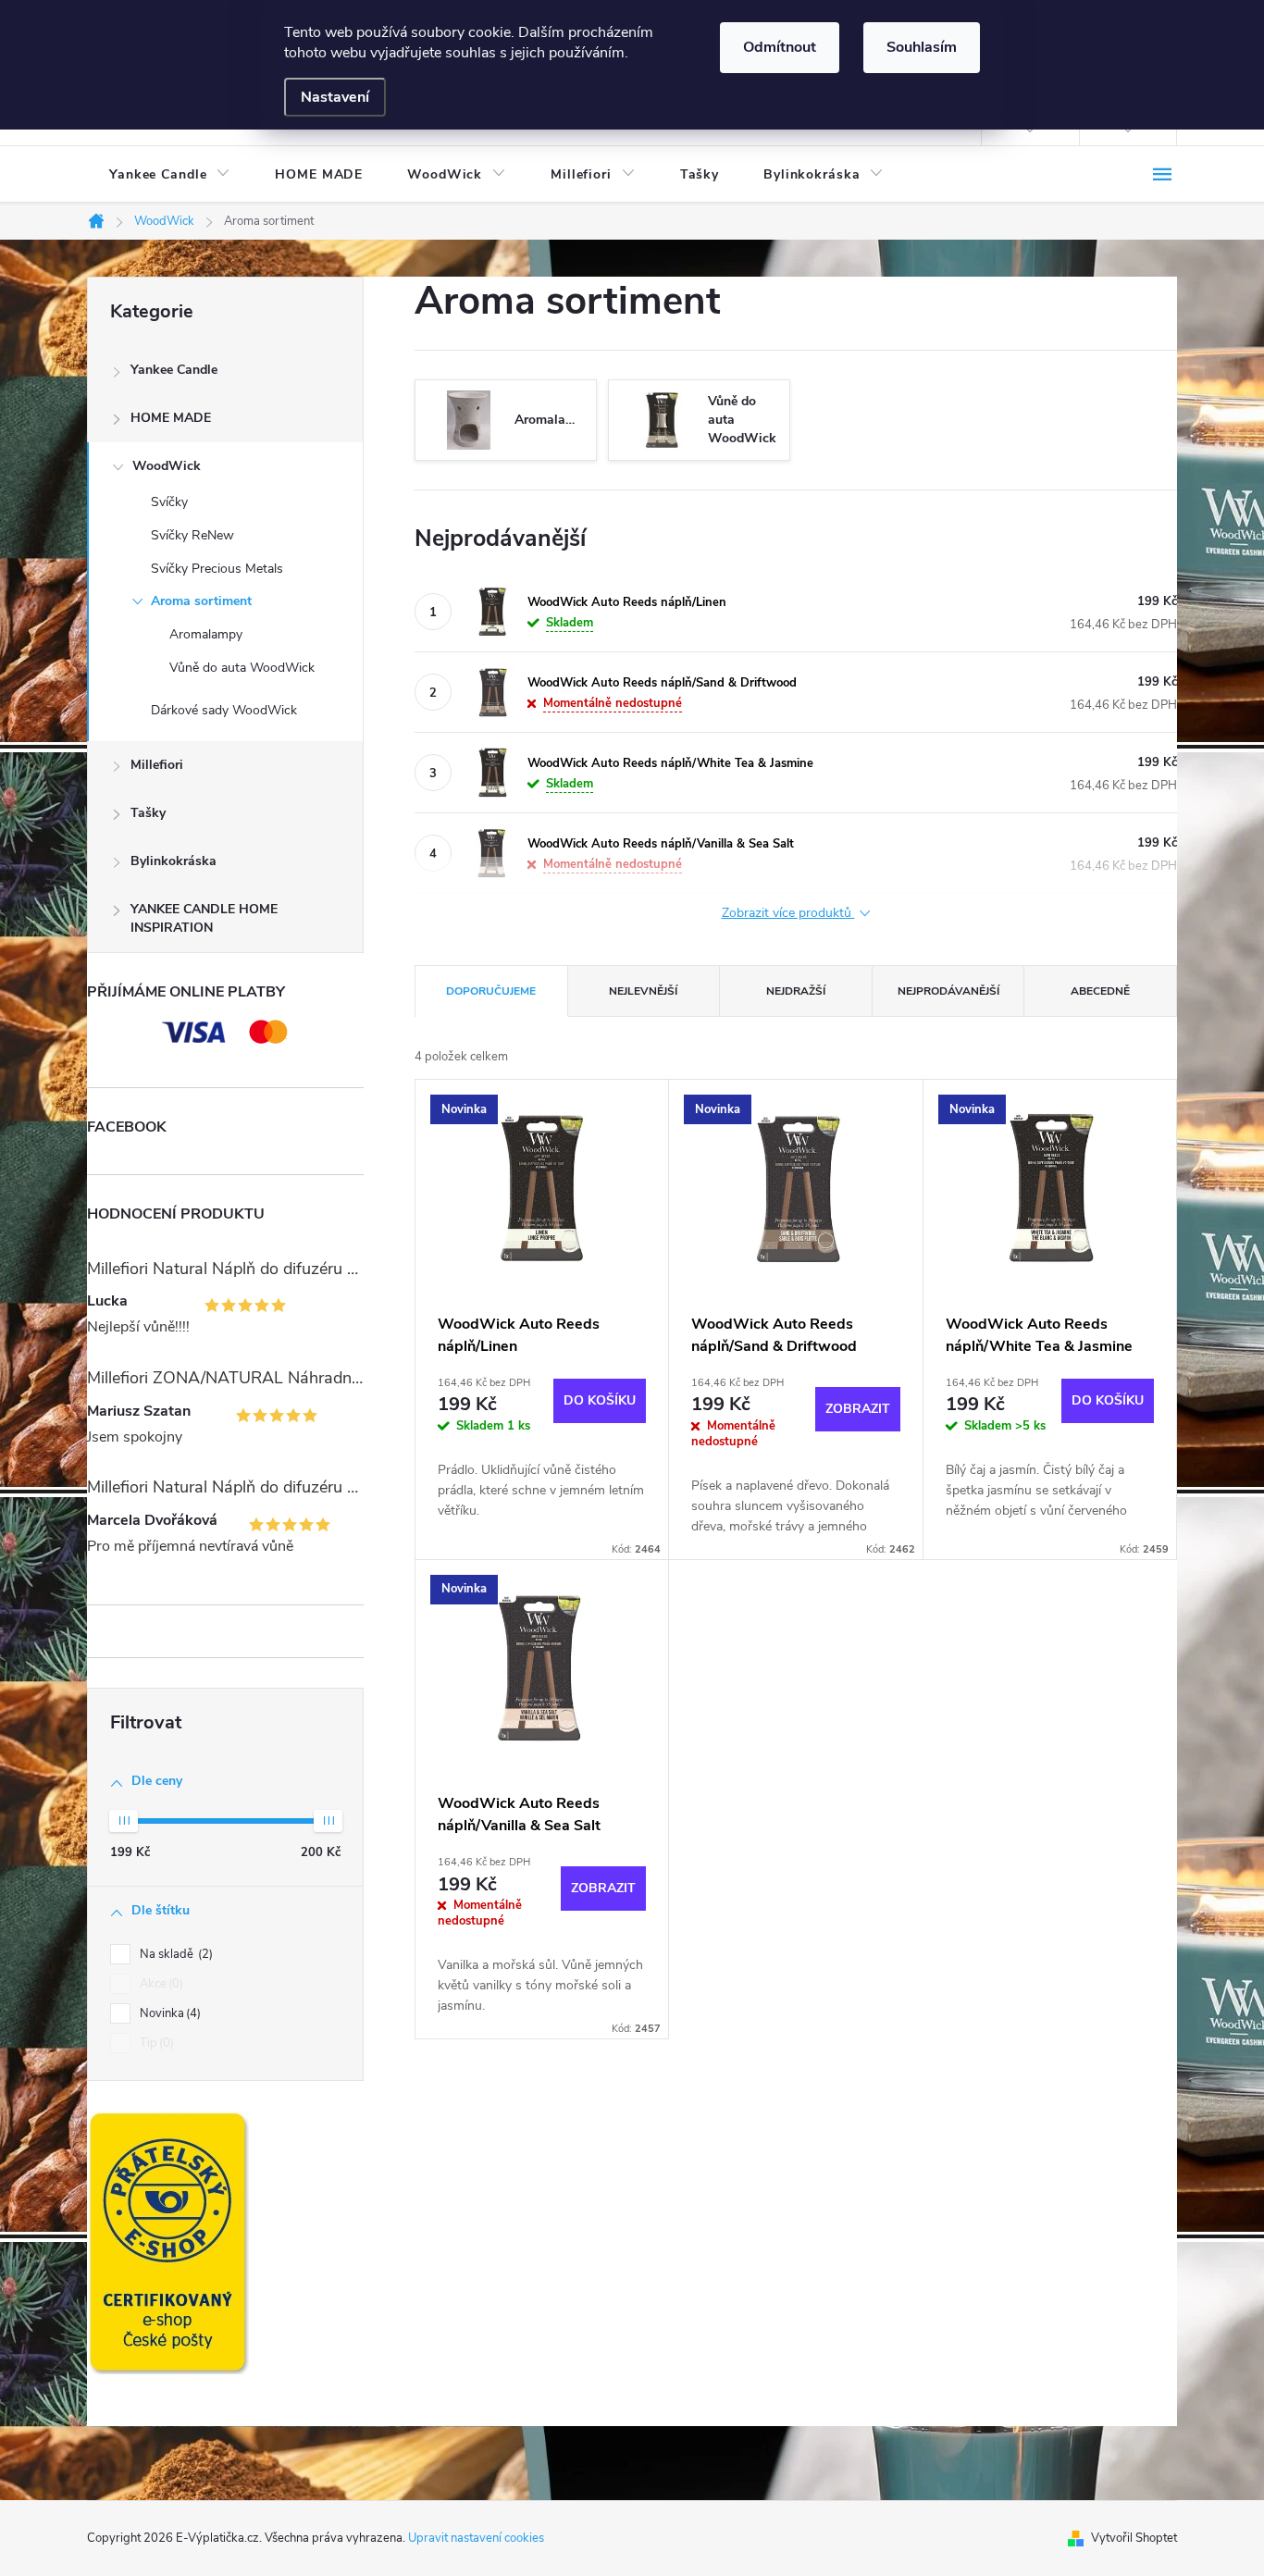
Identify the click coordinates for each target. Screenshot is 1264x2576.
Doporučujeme (491, 991)
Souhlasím (922, 47)
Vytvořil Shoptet (1134, 2538)
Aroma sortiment (201, 601)
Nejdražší (796, 991)
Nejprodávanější (948, 991)
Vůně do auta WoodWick (242, 668)
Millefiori (157, 765)
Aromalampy (206, 634)
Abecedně (1100, 991)
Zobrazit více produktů (788, 914)
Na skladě (174, 1954)
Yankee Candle (174, 370)
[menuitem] (170, 175)
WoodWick (167, 466)
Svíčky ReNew (192, 535)
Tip (155, 2043)
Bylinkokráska (173, 861)
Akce (160, 1984)
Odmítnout (780, 47)
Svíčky (169, 502)
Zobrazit (858, 1409)
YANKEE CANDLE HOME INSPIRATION (204, 918)
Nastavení (335, 97)
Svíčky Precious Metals (217, 569)
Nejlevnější (643, 991)
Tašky (148, 813)
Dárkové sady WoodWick (224, 710)
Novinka (168, 2013)
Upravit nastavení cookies (476, 2538)
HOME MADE (171, 418)
